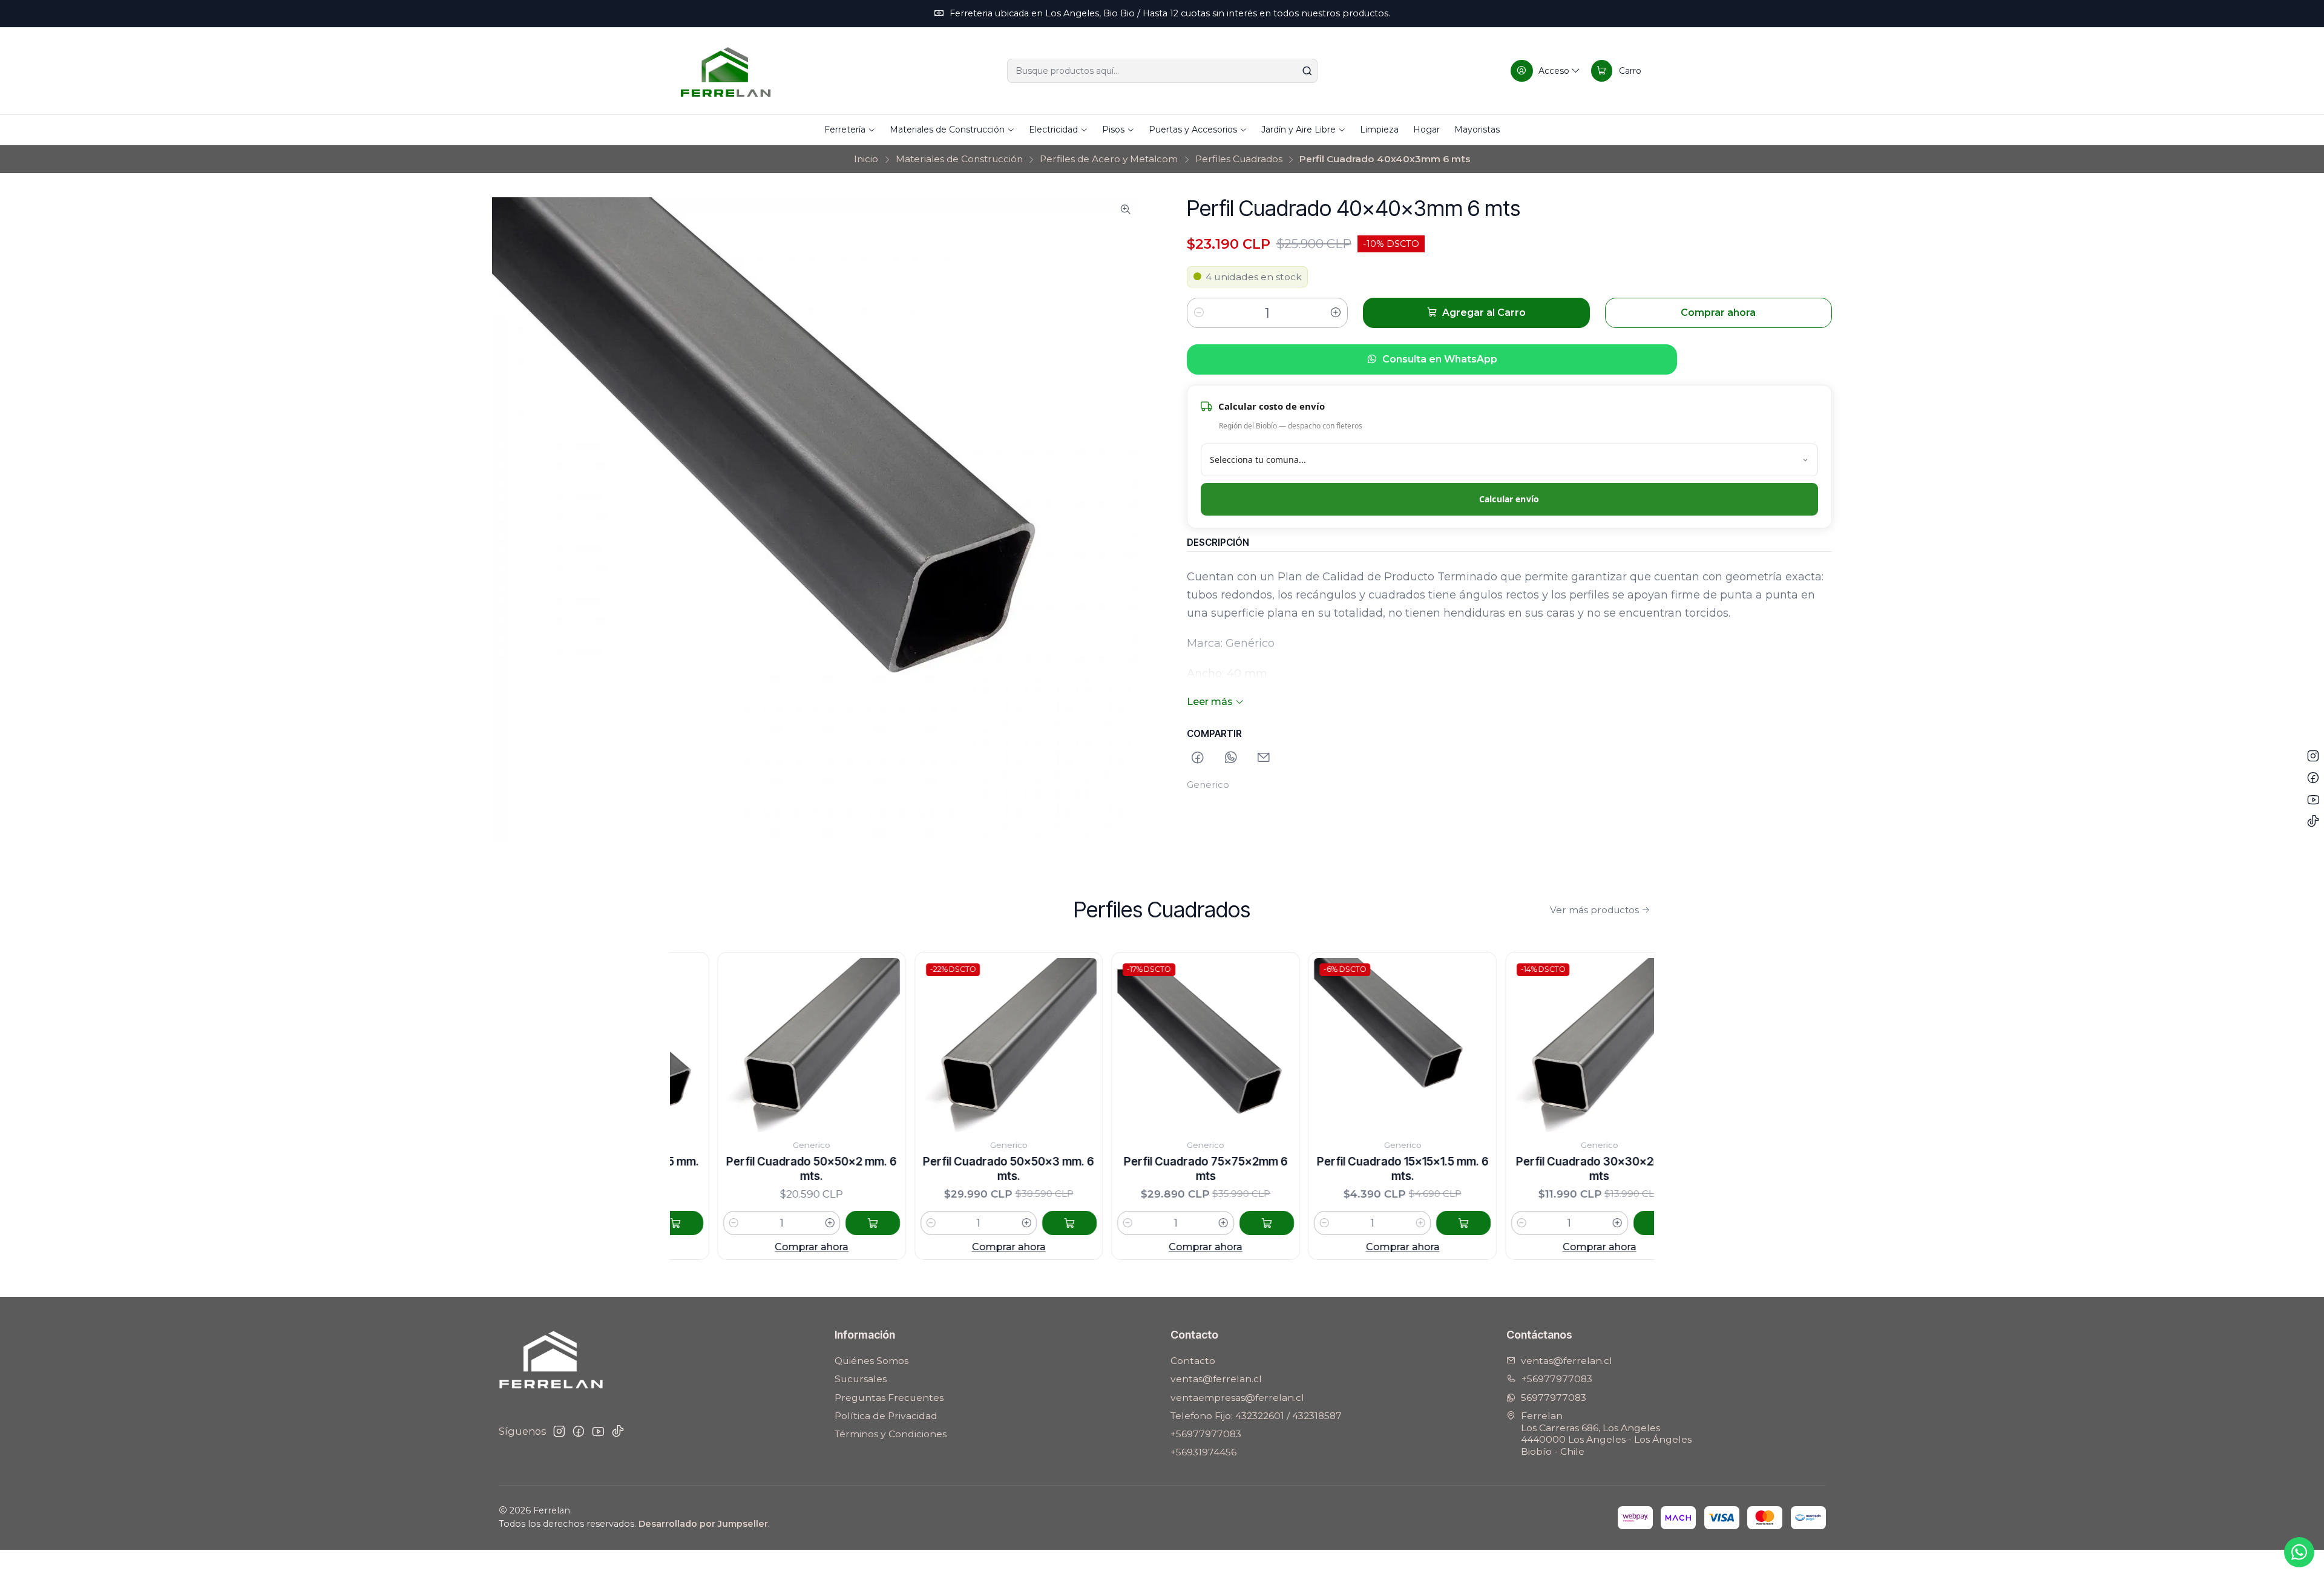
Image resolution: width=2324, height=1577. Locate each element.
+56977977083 (1206, 1434)
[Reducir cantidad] (1199, 313)
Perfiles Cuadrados (1239, 159)
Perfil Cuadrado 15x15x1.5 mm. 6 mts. (1305, 1169)
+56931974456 (1203, 1452)
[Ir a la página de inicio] (726, 71)
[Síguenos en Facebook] (579, 1431)
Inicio (866, 159)
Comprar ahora (714, 1247)
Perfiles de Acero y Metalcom (1109, 159)
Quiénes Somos (871, 1361)
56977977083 (1554, 1398)
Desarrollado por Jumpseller (703, 1524)
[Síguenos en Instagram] (559, 1431)
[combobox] (1162, 71)
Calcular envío (1509, 499)
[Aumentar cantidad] (1336, 313)
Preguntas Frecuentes (889, 1398)
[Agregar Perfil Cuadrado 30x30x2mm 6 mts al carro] (1563, 1223)
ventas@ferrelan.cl (1216, 1379)
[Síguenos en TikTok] (618, 1431)
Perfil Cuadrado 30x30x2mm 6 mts (1502, 1169)
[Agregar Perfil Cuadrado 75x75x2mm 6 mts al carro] (1169, 1223)
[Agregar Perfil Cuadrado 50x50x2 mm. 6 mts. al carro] (775, 1223)
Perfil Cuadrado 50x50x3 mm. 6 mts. (911, 1169)
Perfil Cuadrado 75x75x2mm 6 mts (1108, 1169)
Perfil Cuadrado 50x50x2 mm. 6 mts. (714, 1169)
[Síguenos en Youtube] (598, 1431)
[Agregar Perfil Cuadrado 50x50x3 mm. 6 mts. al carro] (972, 1223)
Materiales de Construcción (959, 159)
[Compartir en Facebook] (1198, 759)
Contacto (1193, 1361)
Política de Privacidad (886, 1416)
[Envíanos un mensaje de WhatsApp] (2299, 1552)
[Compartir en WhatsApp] (1231, 759)
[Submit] (1307, 71)
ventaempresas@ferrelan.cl (1237, 1398)
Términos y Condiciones (891, 1434)
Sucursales (861, 1379)
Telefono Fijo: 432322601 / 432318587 (1256, 1416)
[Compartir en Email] (1264, 759)
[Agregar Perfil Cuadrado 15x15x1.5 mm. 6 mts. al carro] (1366, 1223)
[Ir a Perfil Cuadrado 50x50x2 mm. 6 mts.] (714, 1046)
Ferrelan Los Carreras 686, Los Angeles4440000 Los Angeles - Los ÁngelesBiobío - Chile (1606, 1434)
